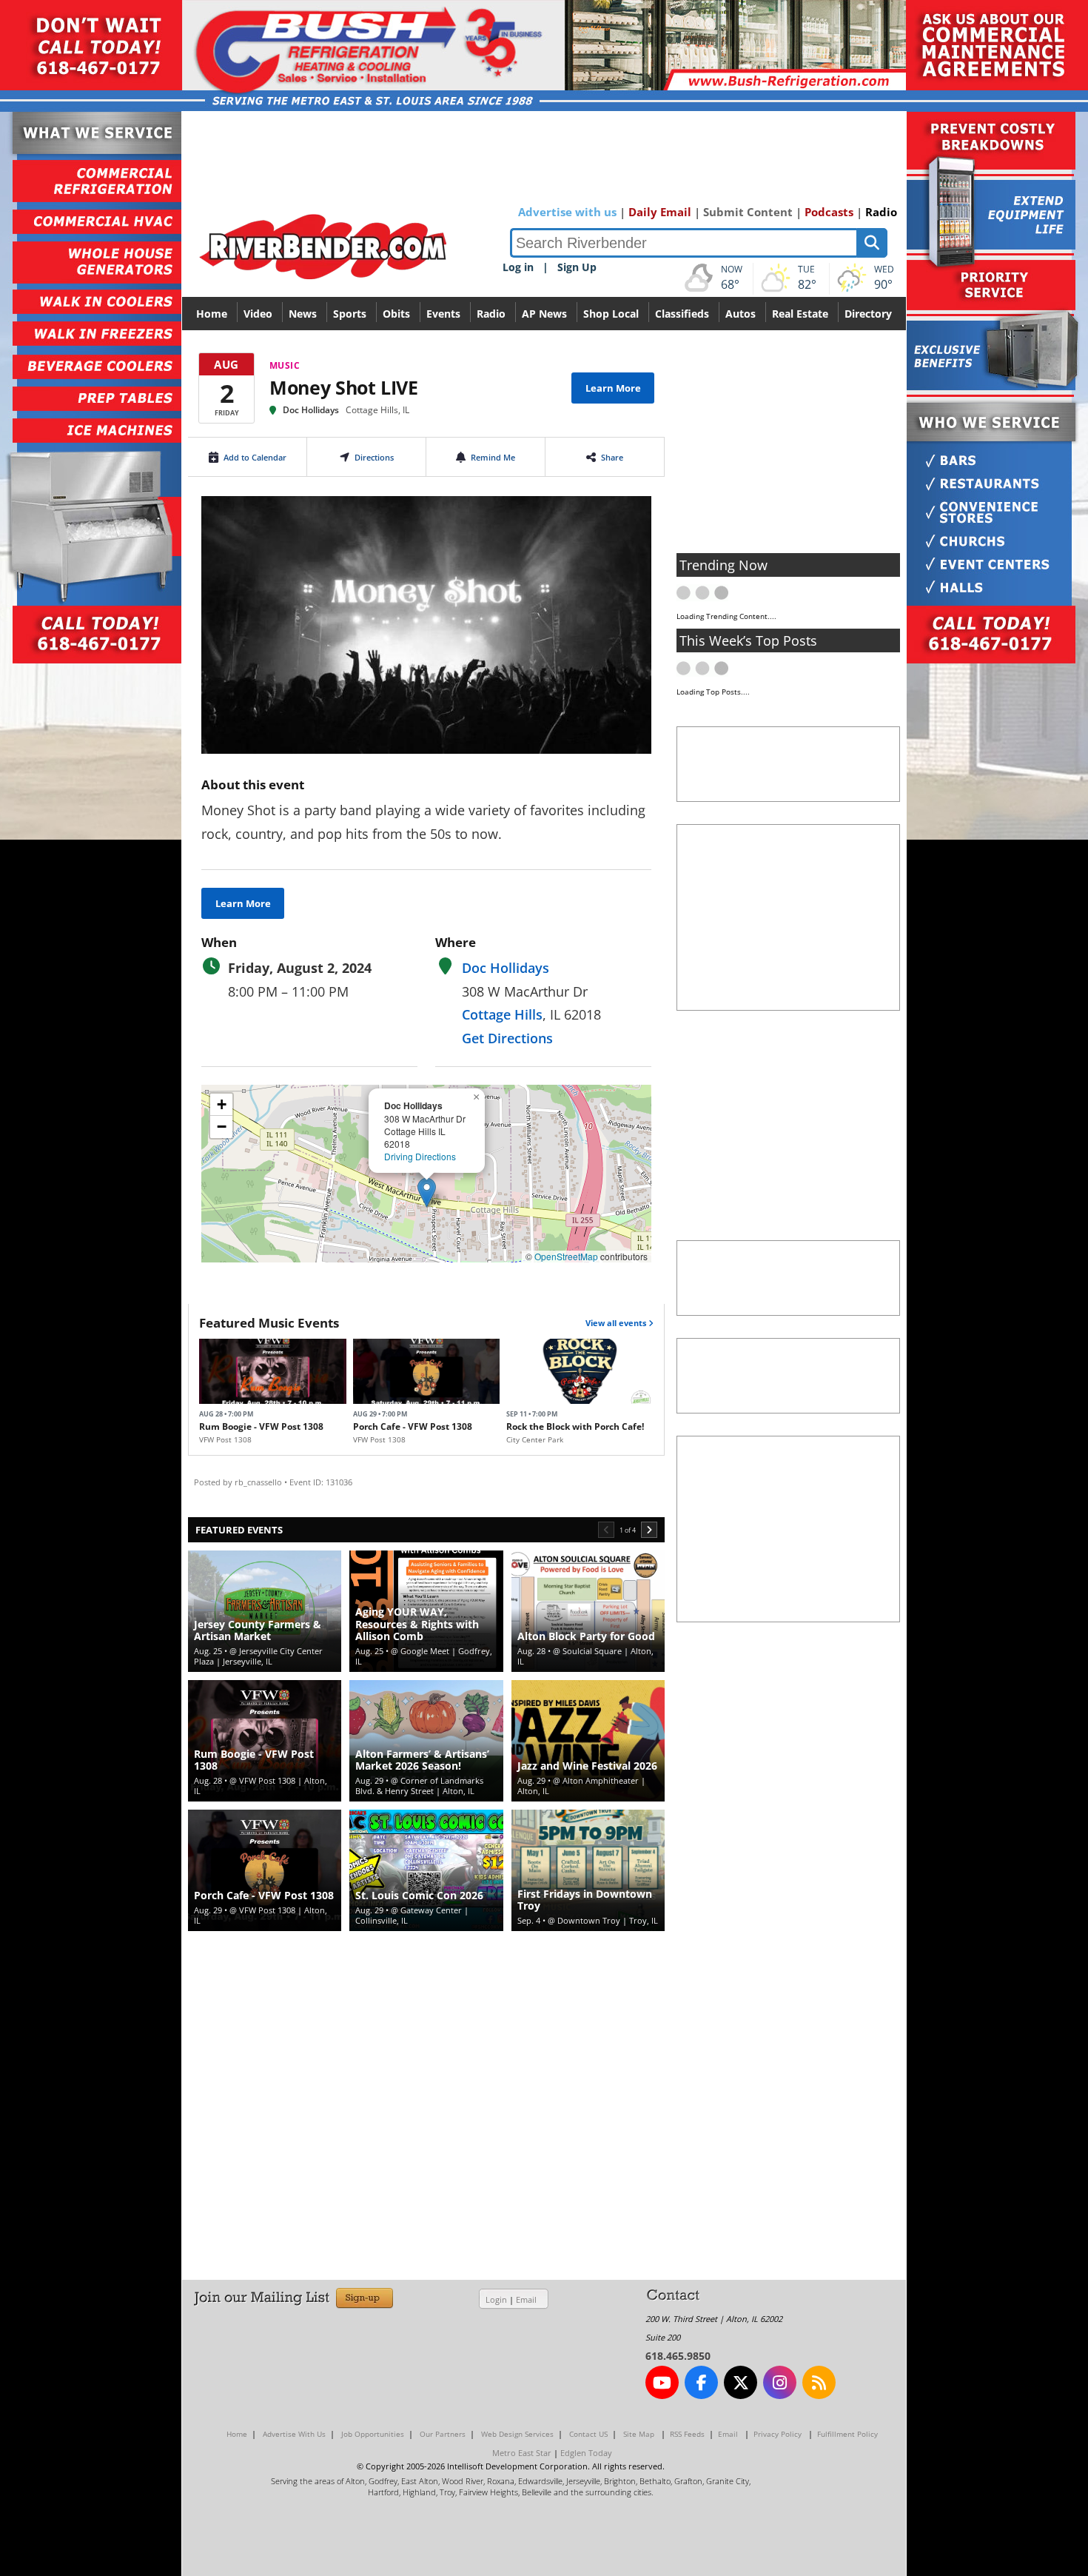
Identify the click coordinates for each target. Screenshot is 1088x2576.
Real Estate (800, 314)
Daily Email (660, 212)
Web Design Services (517, 2434)
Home (212, 314)
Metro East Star (522, 2453)
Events (443, 314)
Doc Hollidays (311, 410)
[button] (427, 1192)
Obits (396, 314)
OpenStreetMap (566, 1256)
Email (526, 2299)
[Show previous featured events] (606, 1530)
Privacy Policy (778, 2434)
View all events (617, 1323)
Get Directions (507, 1038)
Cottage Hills (502, 1014)
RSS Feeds (687, 2434)
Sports (350, 314)
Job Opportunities (373, 2434)
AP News (544, 314)
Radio (881, 212)
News (303, 314)
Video (258, 314)
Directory (868, 314)
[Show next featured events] (649, 1530)
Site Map (639, 2434)
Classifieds (682, 314)
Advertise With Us (294, 2434)
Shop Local (611, 314)
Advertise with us (567, 212)
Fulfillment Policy (847, 2434)
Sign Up (577, 267)
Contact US (588, 2434)
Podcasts (829, 212)
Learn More (613, 388)
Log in (518, 267)
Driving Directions (420, 1156)
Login (496, 2299)
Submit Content (748, 212)
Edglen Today (586, 2453)
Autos (741, 314)
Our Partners (443, 2434)
